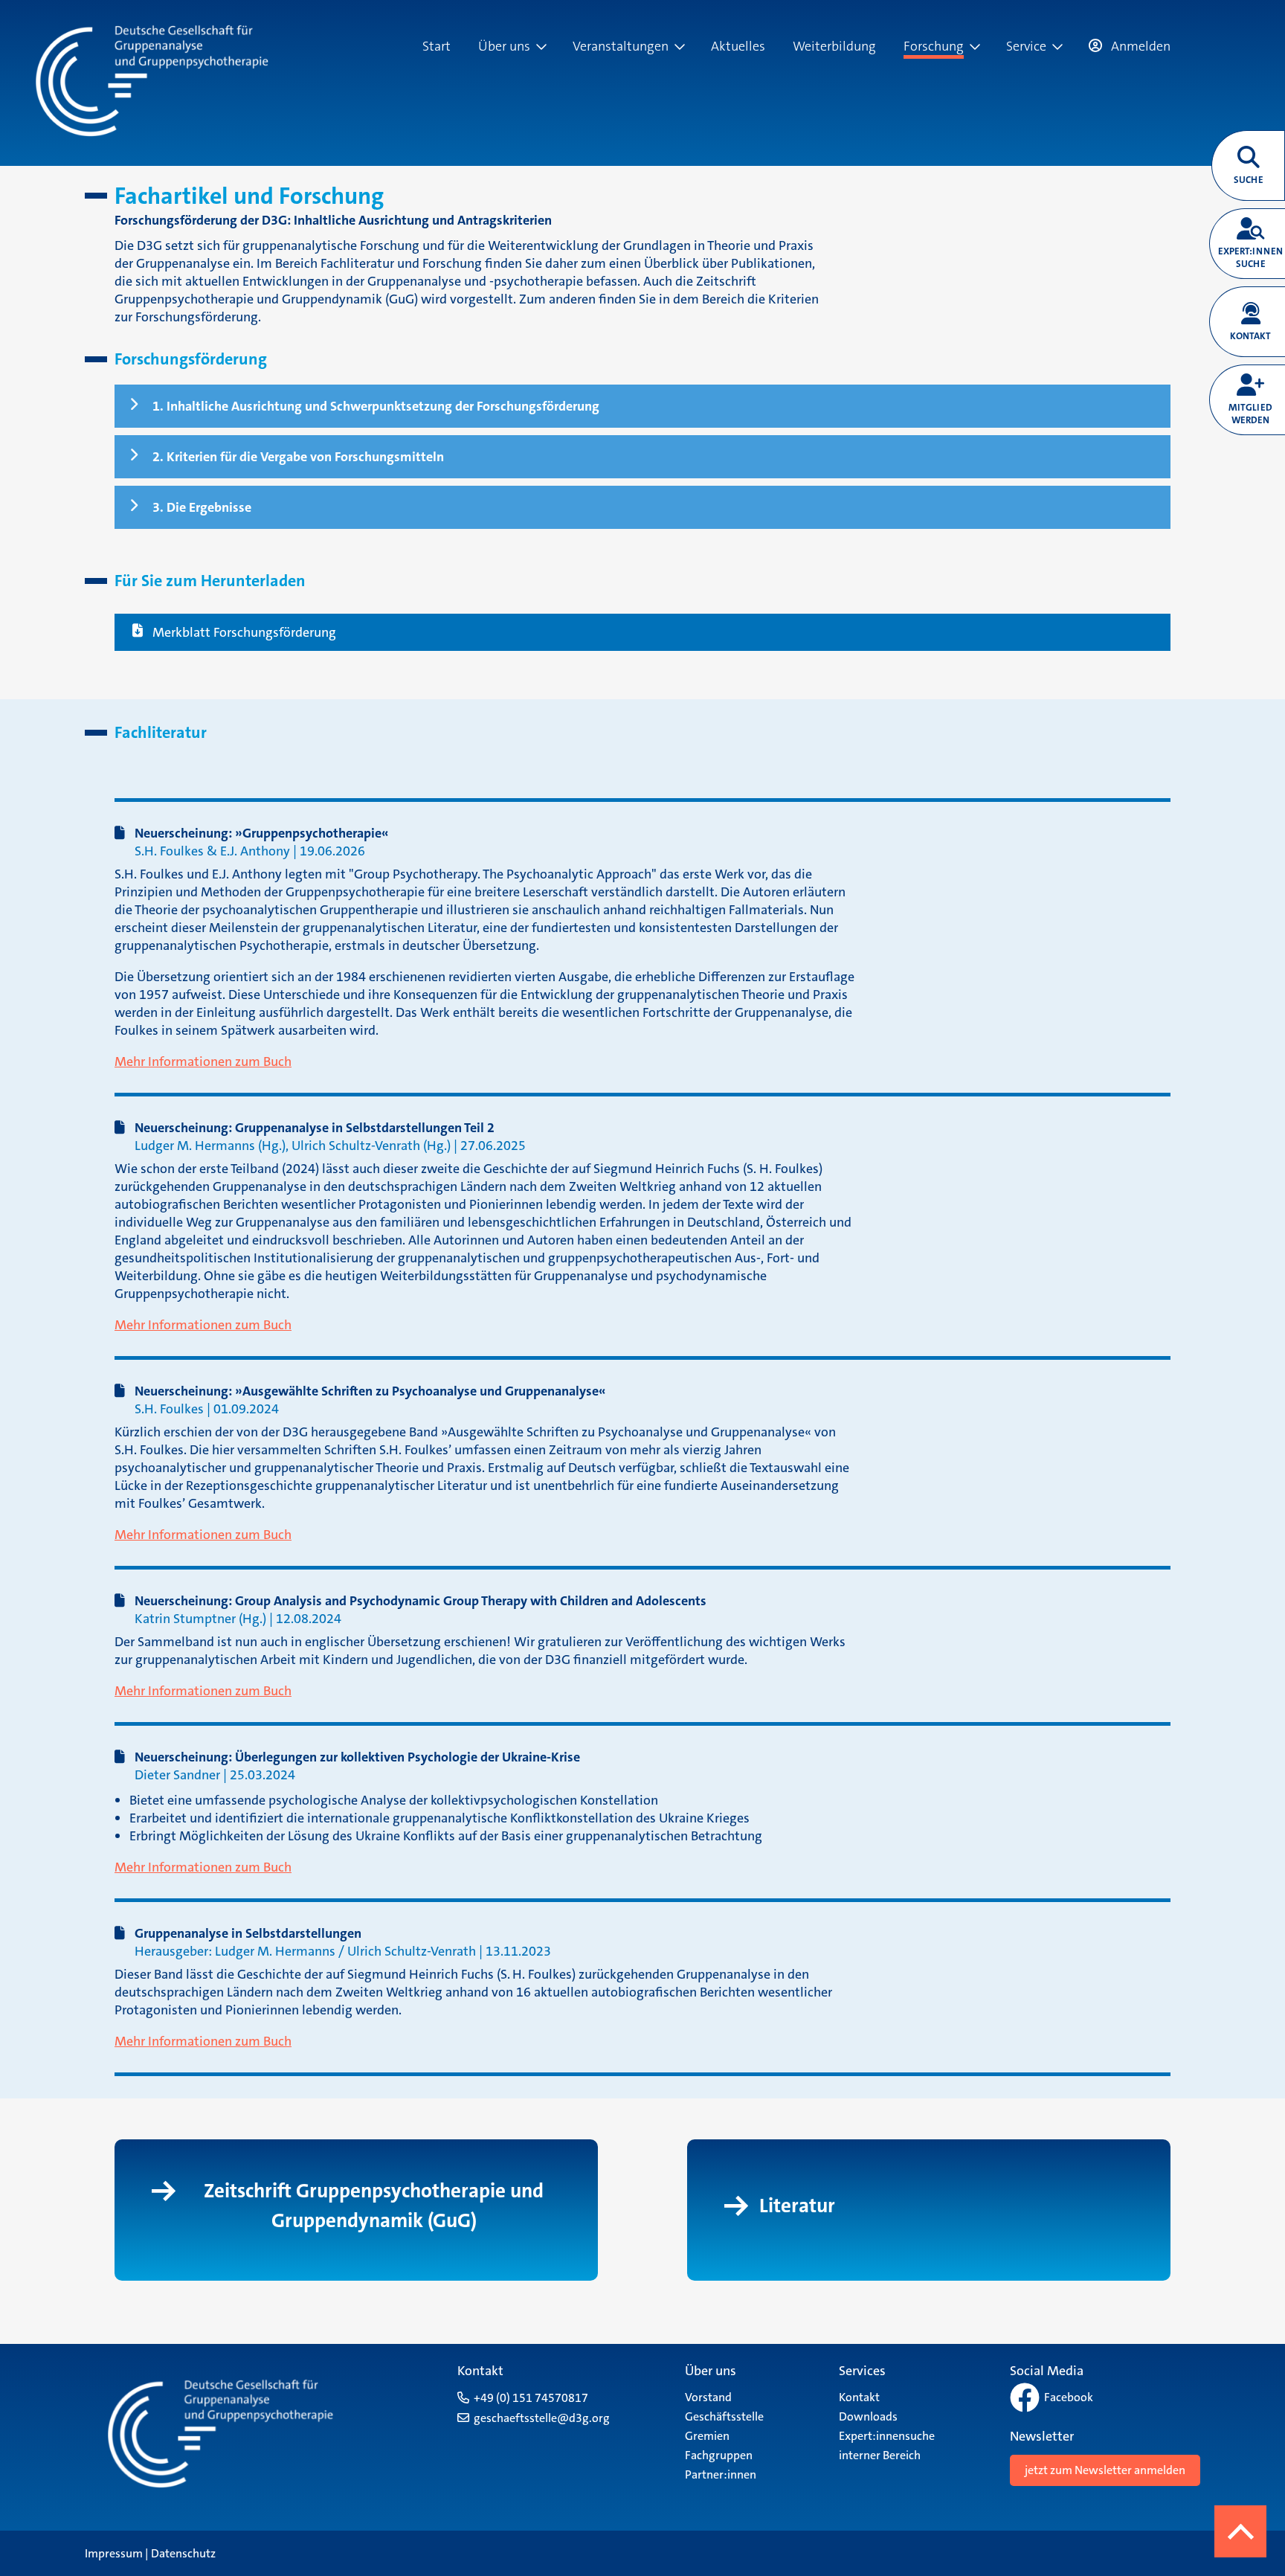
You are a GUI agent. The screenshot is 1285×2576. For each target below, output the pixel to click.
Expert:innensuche (887, 2436)
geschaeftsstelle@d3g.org (542, 2418)
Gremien (707, 2436)
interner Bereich (880, 2455)
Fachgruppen (719, 2455)
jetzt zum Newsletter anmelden (1105, 2470)
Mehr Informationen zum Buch (203, 1061)
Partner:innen (721, 2474)
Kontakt (859, 2397)
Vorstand (708, 2397)
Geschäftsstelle (724, 2416)
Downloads (868, 2416)
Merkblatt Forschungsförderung (244, 632)
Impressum (114, 2553)
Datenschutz (183, 2553)
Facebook (1069, 2397)
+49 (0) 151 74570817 (531, 2398)
